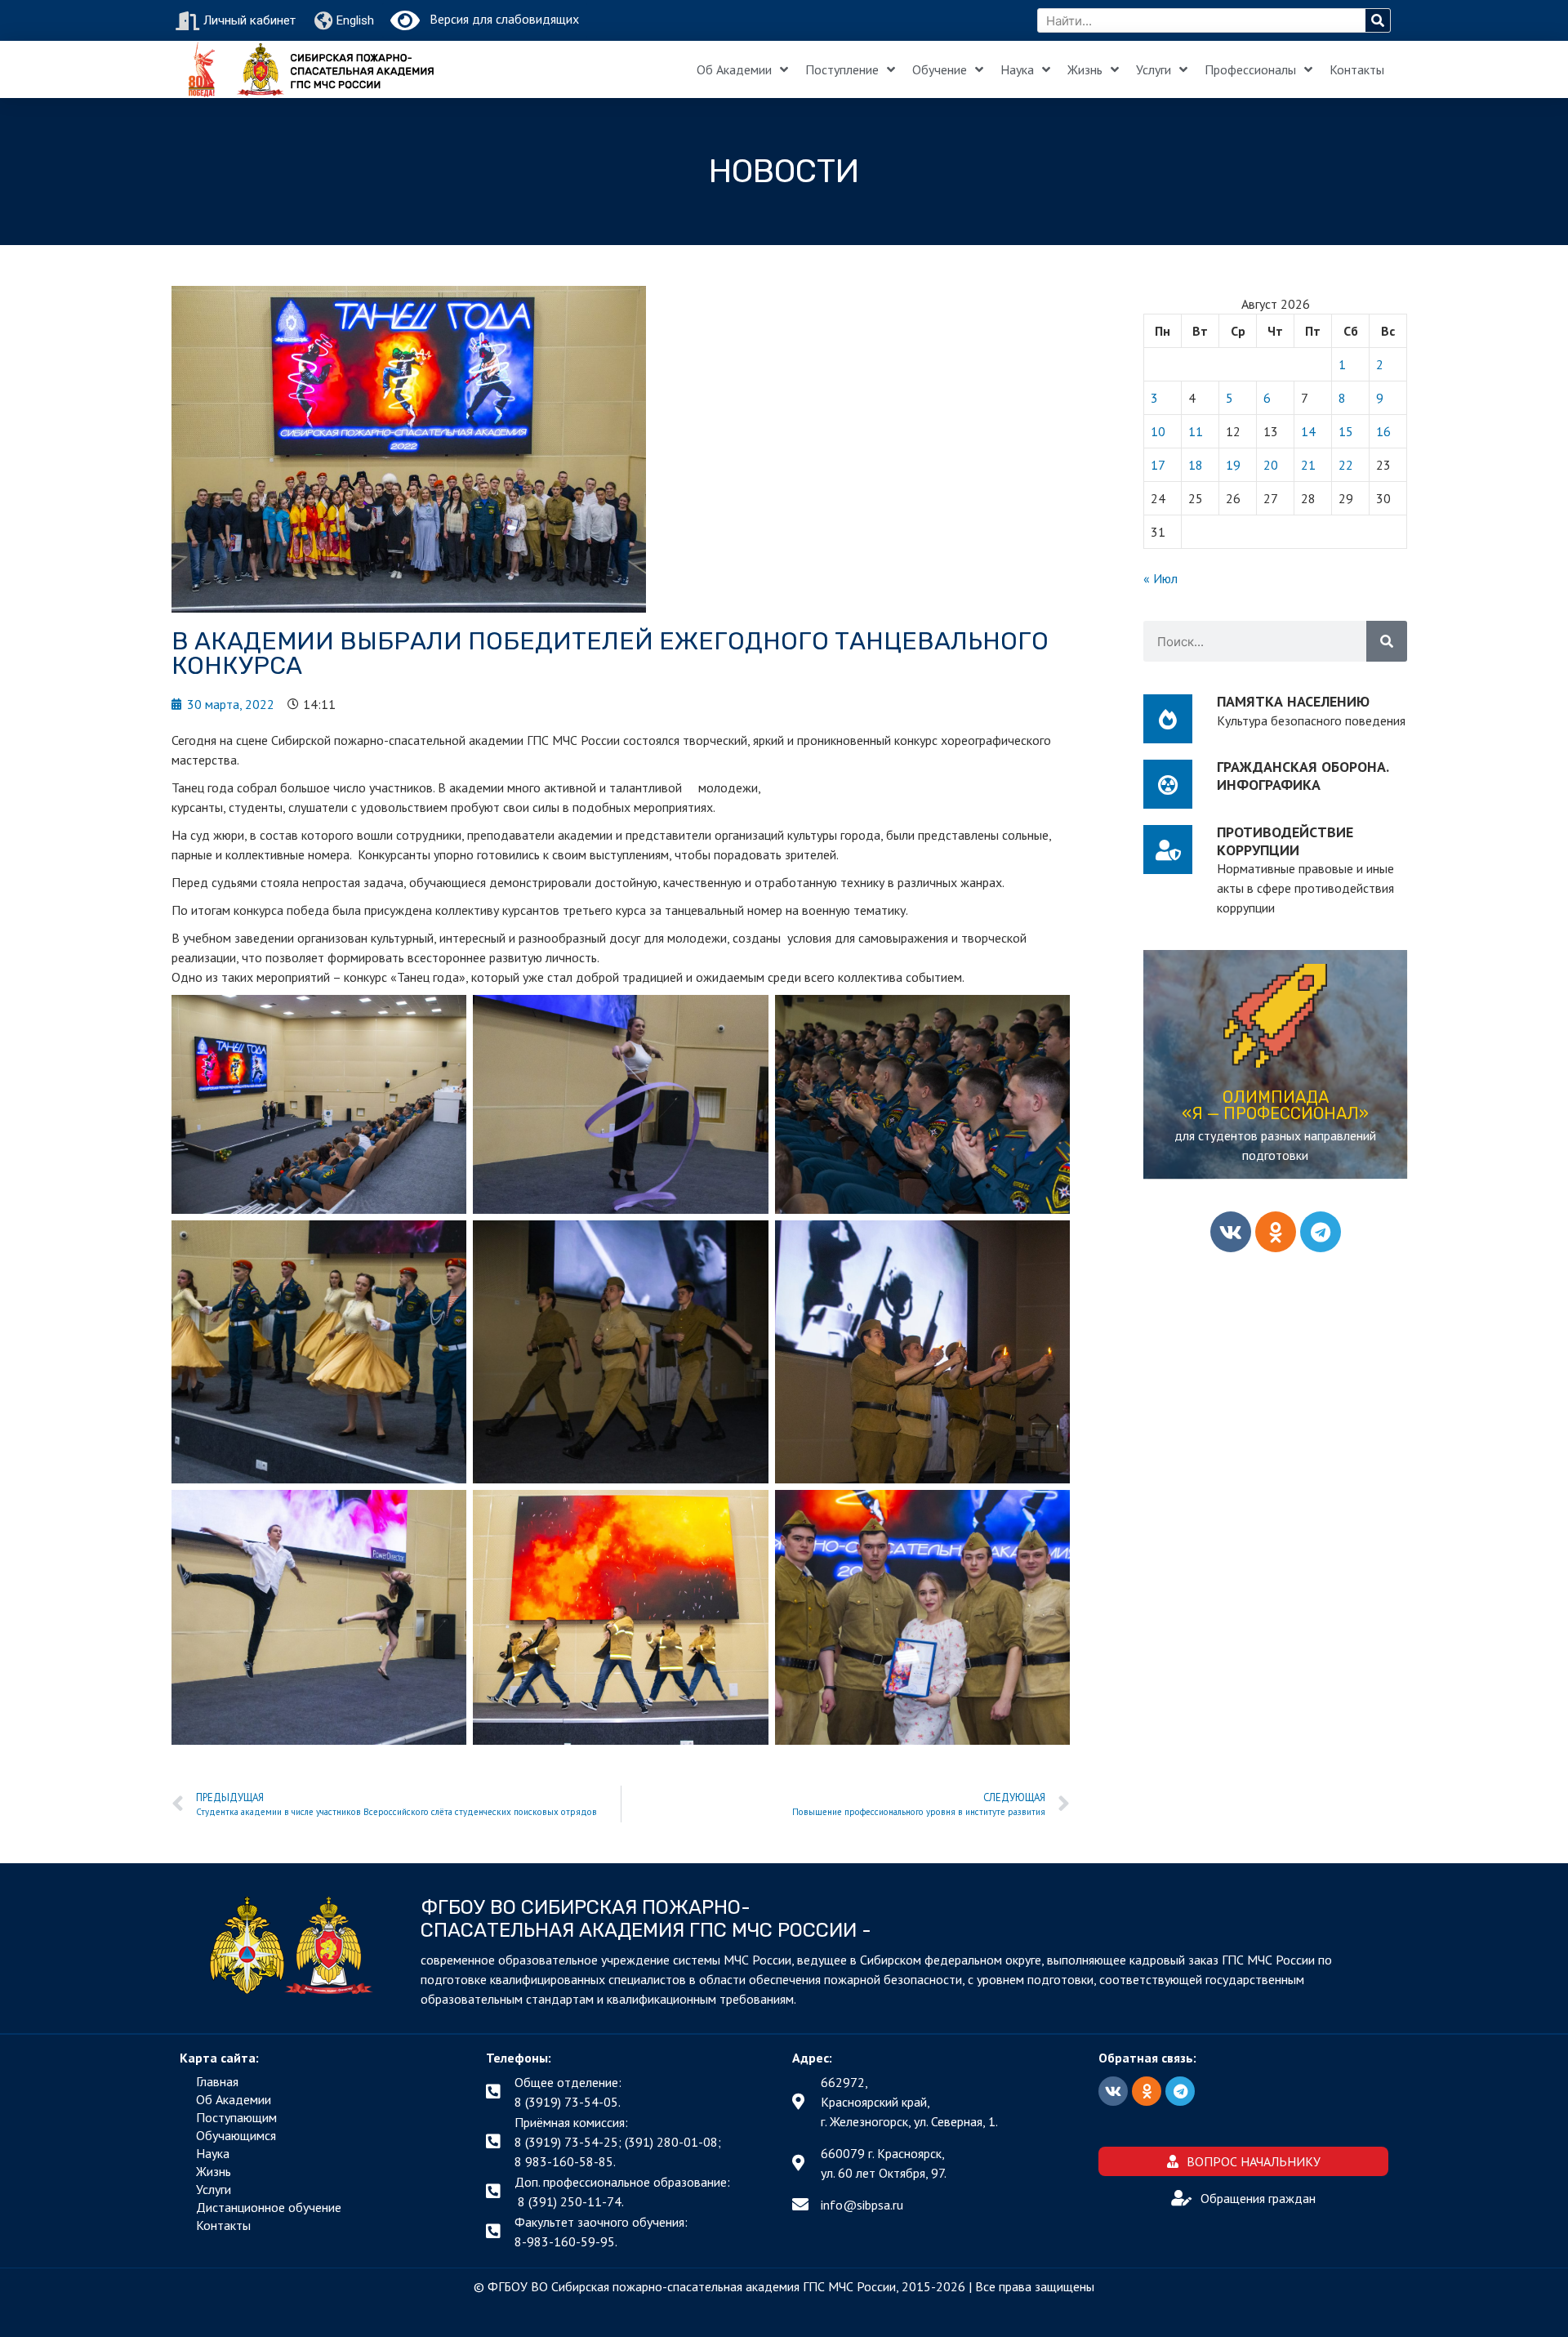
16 (1383, 431)
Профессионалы (1250, 69)
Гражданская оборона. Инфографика (1303, 776)
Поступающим (236, 2117)
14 (1308, 431)
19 (1233, 465)
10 (1158, 431)
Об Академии (734, 69)
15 (1346, 431)
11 (1196, 431)
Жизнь (1085, 69)
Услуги (1154, 69)
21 (1308, 465)
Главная (217, 2081)
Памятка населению (1293, 701)
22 (1346, 465)
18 (1196, 465)
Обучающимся (236, 2135)
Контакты (1357, 69)
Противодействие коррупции (1285, 841)
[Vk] (1231, 1232)
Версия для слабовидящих (499, 19)
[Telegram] (1321, 1232)
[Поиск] (1378, 20)
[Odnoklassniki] (1276, 1232)
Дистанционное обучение (269, 2207)
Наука (1017, 69)
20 (1271, 465)
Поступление (842, 69)
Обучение (940, 69)
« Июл (1160, 578)
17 (1158, 465)
